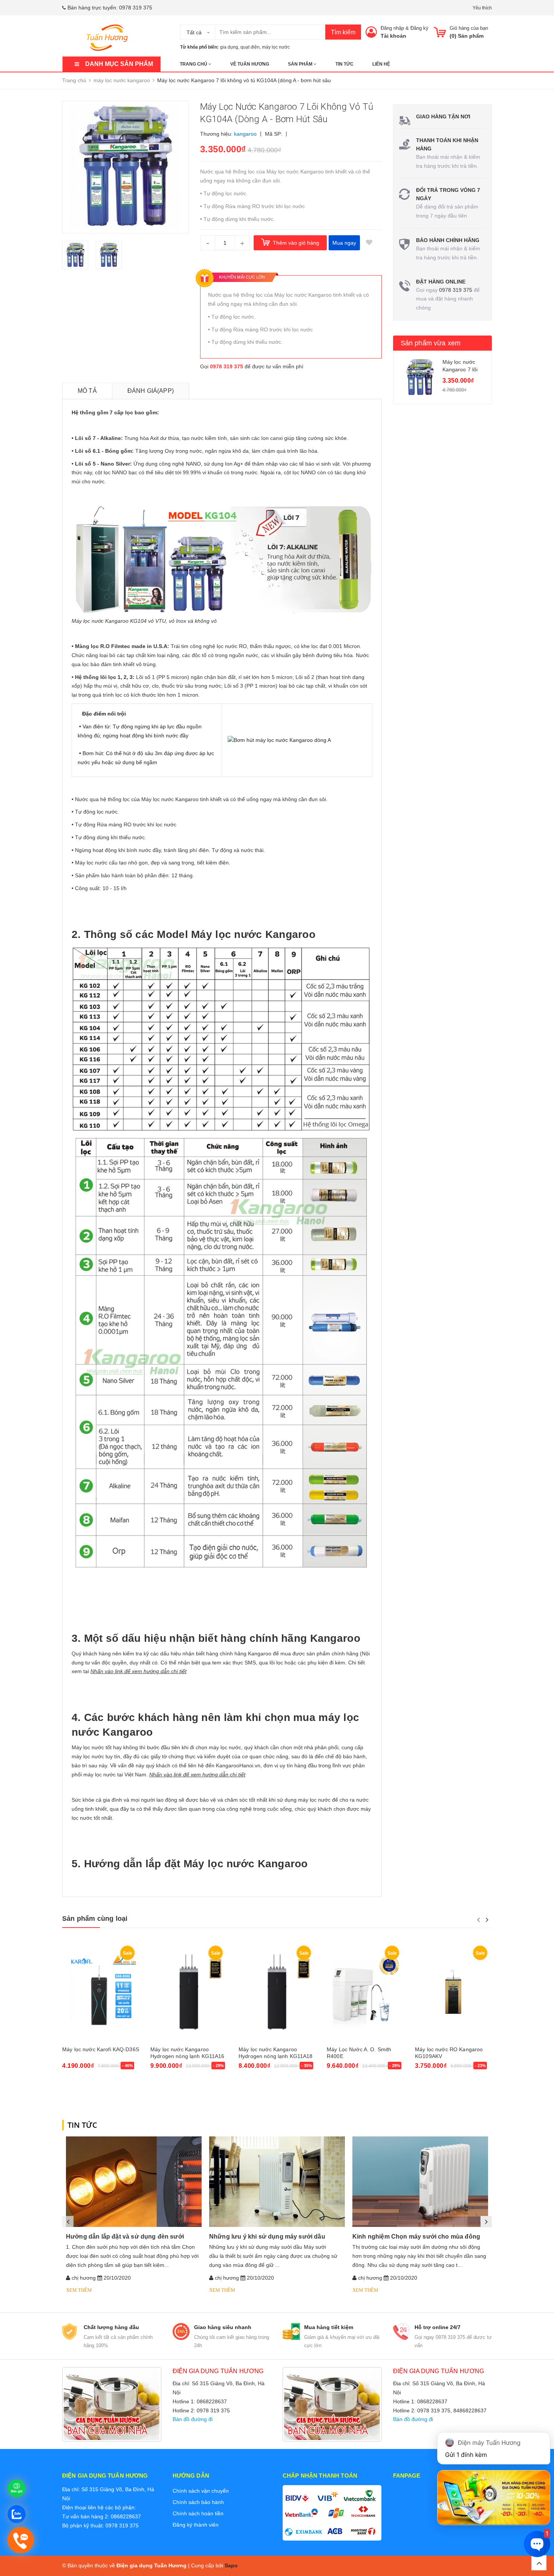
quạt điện (250, 47)
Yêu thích (482, 8)
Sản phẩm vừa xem (431, 343)
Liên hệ (381, 64)
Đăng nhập (392, 28)
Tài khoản (393, 36)
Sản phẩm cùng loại (95, 1919)
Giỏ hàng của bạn (469, 28)
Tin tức (344, 64)
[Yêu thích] (369, 243)
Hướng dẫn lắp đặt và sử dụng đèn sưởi (125, 2237)
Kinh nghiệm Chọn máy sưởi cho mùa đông (416, 2237)
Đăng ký (419, 28)
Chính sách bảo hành (198, 2502)
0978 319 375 (136, 8)
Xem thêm (79, 2290)
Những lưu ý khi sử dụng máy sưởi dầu (267, 2237)
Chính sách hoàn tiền (198, 2513)
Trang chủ (194, 64)
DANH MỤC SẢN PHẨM (119, 64)
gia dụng (229, 47)
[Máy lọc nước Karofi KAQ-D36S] (101, 1992)
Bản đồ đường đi (193, 2419)
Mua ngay (344, 243)
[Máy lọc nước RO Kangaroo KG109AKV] (453, 1992)
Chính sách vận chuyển (201, 2491)
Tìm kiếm (343, 32)
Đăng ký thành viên (196, 2525)
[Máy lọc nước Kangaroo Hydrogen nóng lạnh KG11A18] (277, 1992)
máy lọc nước (276, 47)
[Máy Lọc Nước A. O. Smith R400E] (365, 1992)
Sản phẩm (301, 64)
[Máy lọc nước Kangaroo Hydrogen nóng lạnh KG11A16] (189, 1992)
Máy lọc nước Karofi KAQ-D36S (101, 2049)
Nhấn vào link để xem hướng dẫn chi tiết (138, 1671)
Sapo (231, 2565)
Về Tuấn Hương (250, 64)
